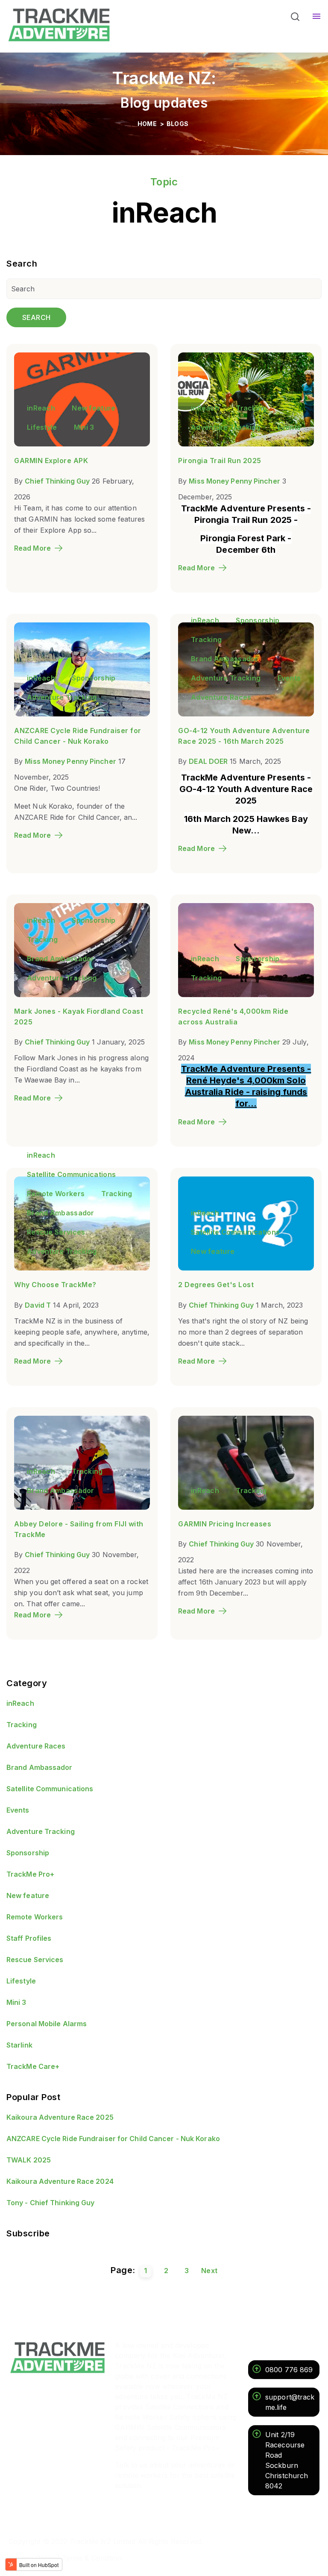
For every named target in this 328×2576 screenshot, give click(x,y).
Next (209, 2271)
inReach (41, 408)
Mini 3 (84, 427)
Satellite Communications (71, 1174)
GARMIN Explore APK (51, 461)
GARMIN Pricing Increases (225, 1524)
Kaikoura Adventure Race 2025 (60, 2117)
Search (36, 317)
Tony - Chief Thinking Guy (51, 2203)
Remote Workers (56, 1194)
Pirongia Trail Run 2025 (220, 461)
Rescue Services (56, 1232)
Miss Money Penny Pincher (234, 481)
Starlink (19, 2045)
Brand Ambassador (225, 659)
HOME (148, 124)
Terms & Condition (92, 2558)
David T (38, 1305)
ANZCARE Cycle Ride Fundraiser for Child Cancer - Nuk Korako (113, 2139)
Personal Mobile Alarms (47, 2024)
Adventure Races (221, 697)
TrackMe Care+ (33, 2066)
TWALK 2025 (29, 2160)
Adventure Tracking (226, 427)
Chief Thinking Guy (57, 481)
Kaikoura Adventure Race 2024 (60, 2181)
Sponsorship (94, 678)
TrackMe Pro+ (30, 1874)
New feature (94, 408)
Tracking (251, 408)
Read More (32, 548)
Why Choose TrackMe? (55, 1285)
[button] (295, 18)
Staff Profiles (29, 1938)
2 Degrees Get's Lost (216, 1285)
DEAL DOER (208, 761)
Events (289, 427)
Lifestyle (42, 427)
